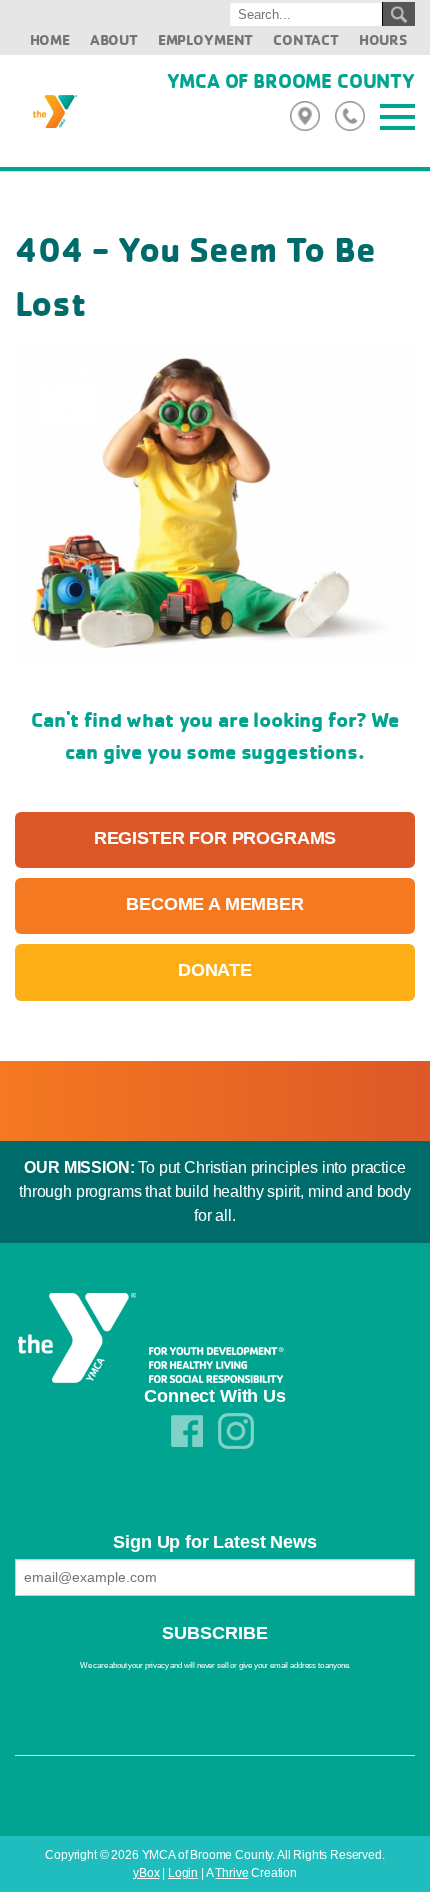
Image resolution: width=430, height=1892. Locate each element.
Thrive (231, 1873)
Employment (205, 39)
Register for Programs (215, 838)
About (114, 39)
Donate (215, 970)
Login (183, 1873)
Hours (383, 39)
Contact (306, 39)
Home (50, 39)
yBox (146, 1873)
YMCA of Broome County (291, 80)
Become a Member (215, 904)
